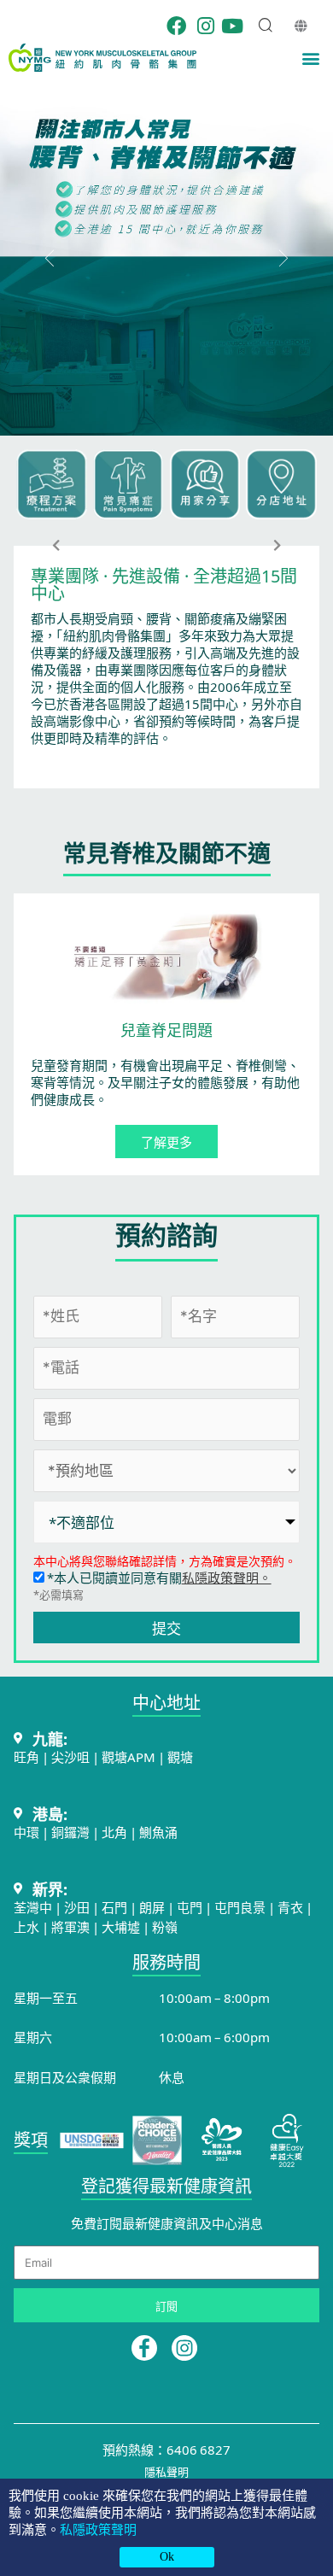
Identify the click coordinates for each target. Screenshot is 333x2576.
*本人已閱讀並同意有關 (158, 1577)
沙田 (77, 1907)
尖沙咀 (70, 1756)
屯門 (190, 1907)
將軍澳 (70, 1926)
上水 (26, 1926)
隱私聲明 (166, 2471)
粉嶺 (165, 1926)
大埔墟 (121, 1926)
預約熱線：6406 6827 (166, 2449)
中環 (26, 1832)
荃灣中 (33, 1907)
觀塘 (180, 1756)
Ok (167, 2557)
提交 (166, 1628)
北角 (114, 1832)
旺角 (26, 1756)
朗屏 (152, 1907)
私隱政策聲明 (98, 2530)
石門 (114, 1907)
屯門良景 (241, 1907)
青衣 (290, 1907)
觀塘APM (129, 1756)
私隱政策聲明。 (227, 1577)
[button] (310, 58)
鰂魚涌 (158, 1832)
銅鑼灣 (70, 1832)
